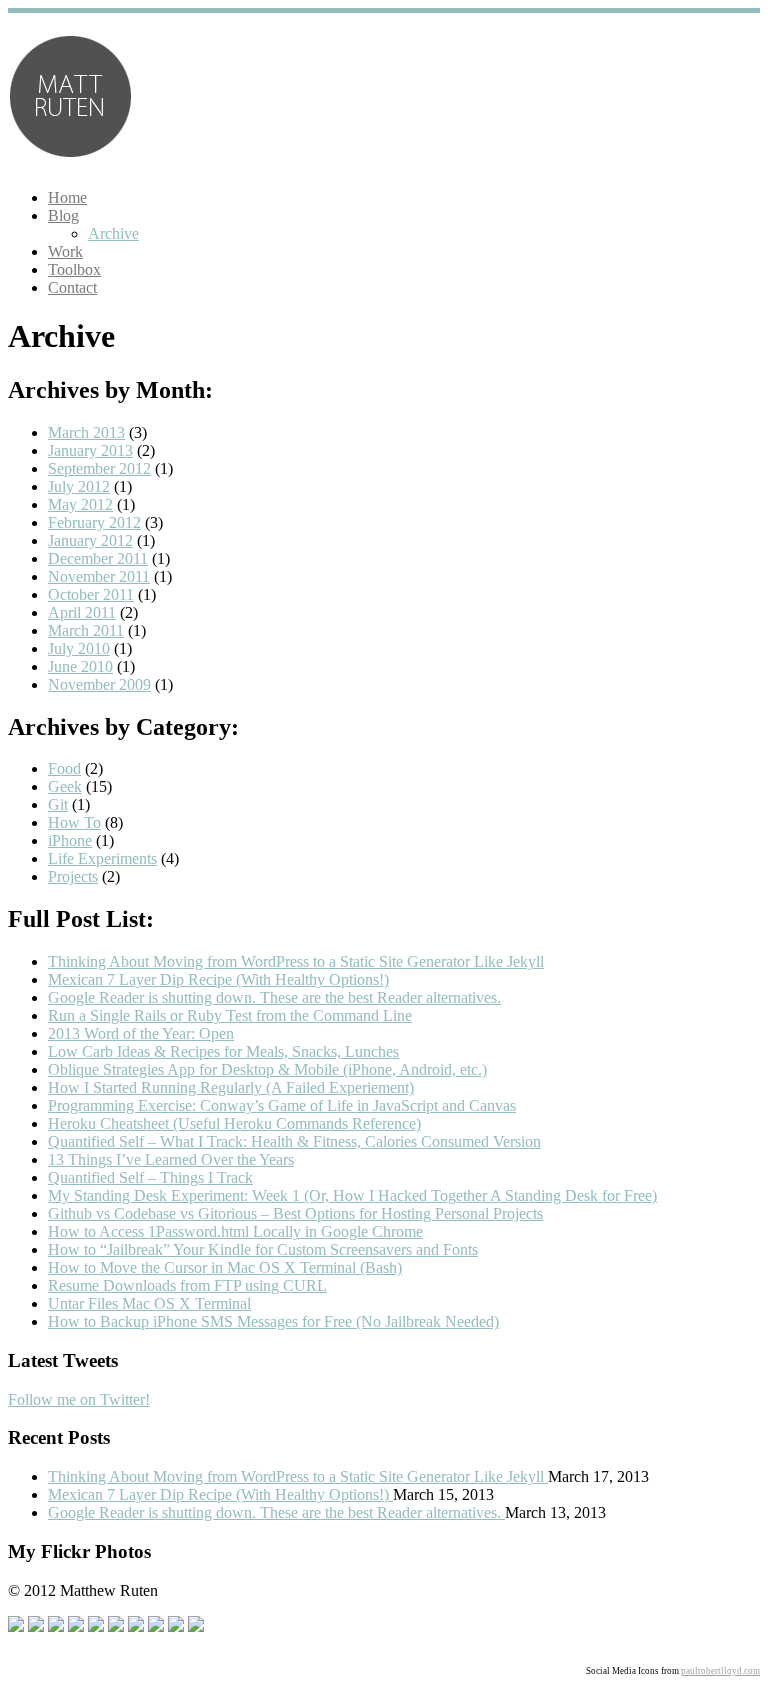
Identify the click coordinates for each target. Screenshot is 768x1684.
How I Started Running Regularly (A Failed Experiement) (231, 1087)
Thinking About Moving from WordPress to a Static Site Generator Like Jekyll (296, 961)
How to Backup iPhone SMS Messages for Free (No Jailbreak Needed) (273, 1321)
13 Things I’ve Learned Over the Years (171, 1159)
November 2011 (99, 576)
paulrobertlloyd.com (720, 1671)
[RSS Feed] (176, 1626)
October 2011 (91, 594)
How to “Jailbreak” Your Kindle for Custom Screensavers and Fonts (263, 1249)
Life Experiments (102, 858)
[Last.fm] (156, 1626)
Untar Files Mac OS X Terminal (149, 1303)
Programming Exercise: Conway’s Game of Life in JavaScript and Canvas (282, 1105)
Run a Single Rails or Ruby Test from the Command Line (230, 1015)
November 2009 (99, 684)
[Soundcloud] (76, 1626)
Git (58, 804)
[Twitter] (36, 1626)
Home (67, 197)
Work (65, 251)
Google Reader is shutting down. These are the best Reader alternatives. (274, 997)
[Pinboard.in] (96, 1626)
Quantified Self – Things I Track (150, 1177)
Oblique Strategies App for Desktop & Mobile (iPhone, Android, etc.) (267, 1069)
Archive (113, 233)
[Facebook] (16, 1626)
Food (64, 768)
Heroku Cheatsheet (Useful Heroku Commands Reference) (234, 1123)
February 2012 (94, 522)
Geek (65, 786)
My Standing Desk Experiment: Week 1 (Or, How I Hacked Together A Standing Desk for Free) (352, 1195)
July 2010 (79, 648)
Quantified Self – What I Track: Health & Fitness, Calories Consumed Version (294, 1141)
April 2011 (82, 612)
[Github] (56, 1626)
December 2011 (98, 558)
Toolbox (74, 269)
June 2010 (80, 666)
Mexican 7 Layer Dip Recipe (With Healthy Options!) (218, 979)
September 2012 (99, 468)
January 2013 (90, 450)
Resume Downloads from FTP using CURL (187, 1285)
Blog (63, 215)
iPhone (70, 840)
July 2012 (79, 486)
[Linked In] (116, 1626)
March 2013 (86, 432)
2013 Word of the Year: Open (141, 1033)
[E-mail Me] (196, 1626)
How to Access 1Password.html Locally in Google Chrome (235, 1231)
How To (74, 822)
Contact (72, 287)
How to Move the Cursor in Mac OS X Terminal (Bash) (225, 1267)
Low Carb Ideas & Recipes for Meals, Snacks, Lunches (223, 1051)
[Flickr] (136, 1626)
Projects (73, 876)
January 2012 (90, 540)
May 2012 (80, 504)
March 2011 (86, 630)
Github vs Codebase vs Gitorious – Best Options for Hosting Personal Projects (295, 1213)
